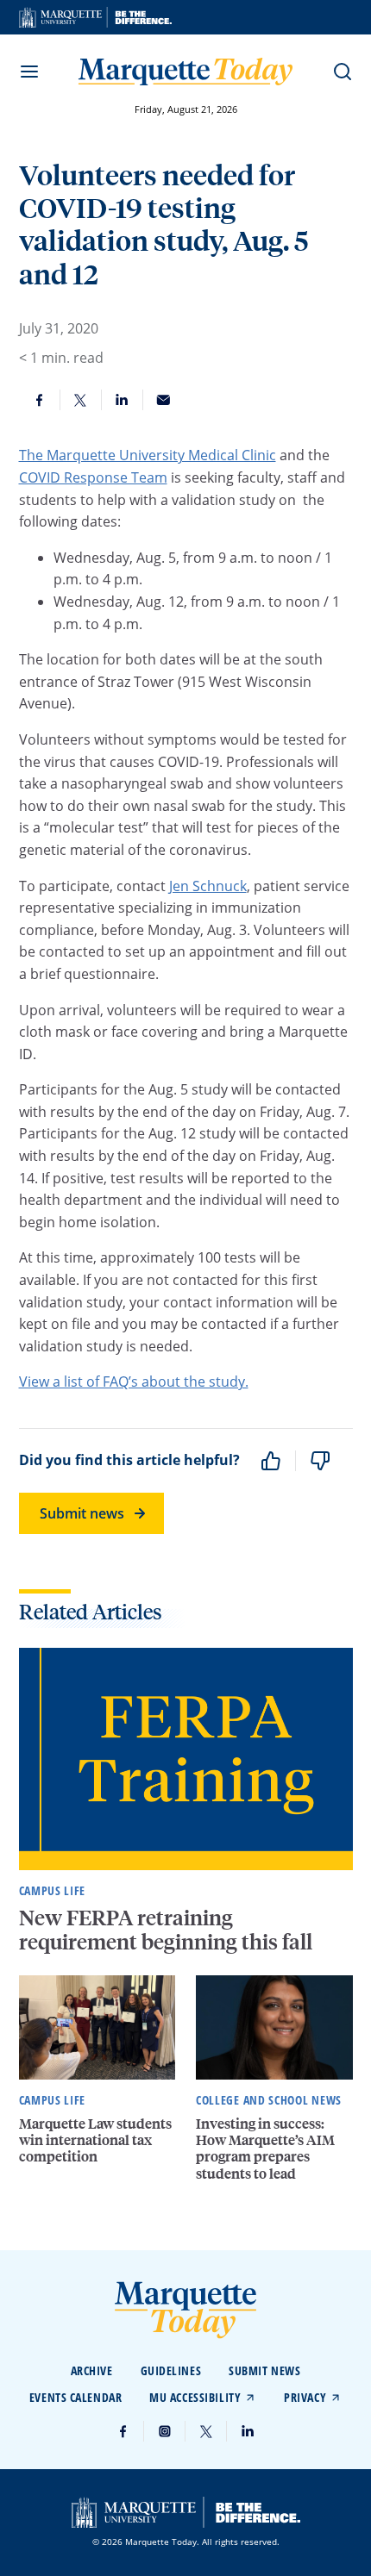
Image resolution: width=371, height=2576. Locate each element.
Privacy (305, 2397)
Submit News (264, 2370)
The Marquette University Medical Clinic (148, 455)
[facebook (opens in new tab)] (123, 2431)
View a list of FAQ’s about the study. (134, 1382)
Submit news (82, 1513)
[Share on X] (81, 400)
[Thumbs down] (320, 1461)
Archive (92, 2370)
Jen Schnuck (208, 886)
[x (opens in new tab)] (206, 2431)
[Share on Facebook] (40, 400)
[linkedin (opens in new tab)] (248, 2431)
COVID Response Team (93, 477)
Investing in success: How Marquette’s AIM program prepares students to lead (265, 2148)
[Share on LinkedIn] (123, 400)
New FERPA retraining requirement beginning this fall (168, 1930)
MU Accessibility (195, 2397)
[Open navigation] (29, 72)
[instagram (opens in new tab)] (165, 2431)
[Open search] (343, 72)
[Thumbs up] (271, 1461)
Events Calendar (75, 2397)
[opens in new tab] (95, 17)
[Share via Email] (164, 400)
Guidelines (171, 2370)
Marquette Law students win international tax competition (95, 2139)
